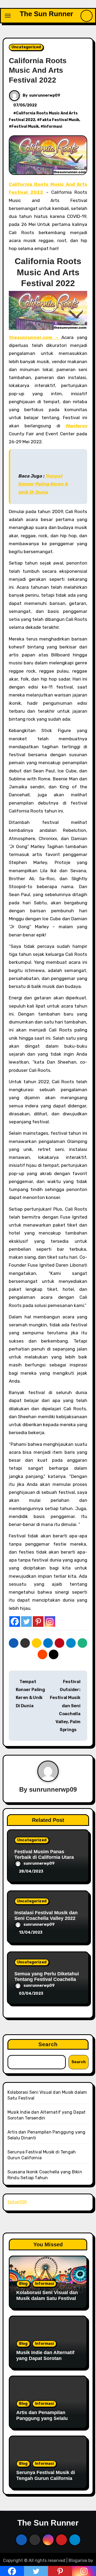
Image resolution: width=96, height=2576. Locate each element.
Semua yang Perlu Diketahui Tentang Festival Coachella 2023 (47, 1979)
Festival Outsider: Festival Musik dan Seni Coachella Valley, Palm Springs (65, 1706)
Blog (23, 2284)
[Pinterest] (38, 1622)
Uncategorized (26, 47)
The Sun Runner (46, 14)
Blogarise (78, 2560)
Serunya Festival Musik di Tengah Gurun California (46, 2475)
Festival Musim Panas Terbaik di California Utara (44, 1855)
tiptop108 (17, 2202)
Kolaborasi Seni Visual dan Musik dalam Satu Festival (47, 2295)
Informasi (53, 126)
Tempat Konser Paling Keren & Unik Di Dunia (43, 484)
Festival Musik (25, 126)
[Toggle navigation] (8, 16)
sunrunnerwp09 (45, 95)
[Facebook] (15, 1622)
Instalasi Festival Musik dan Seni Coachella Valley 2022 (46, 1916)
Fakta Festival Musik (59, 120)
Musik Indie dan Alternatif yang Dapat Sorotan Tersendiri (45, 2358)
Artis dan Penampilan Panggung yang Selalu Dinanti (42, 2418)
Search (48, 2044)
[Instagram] (50, 1622)
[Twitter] (26, 1622)
